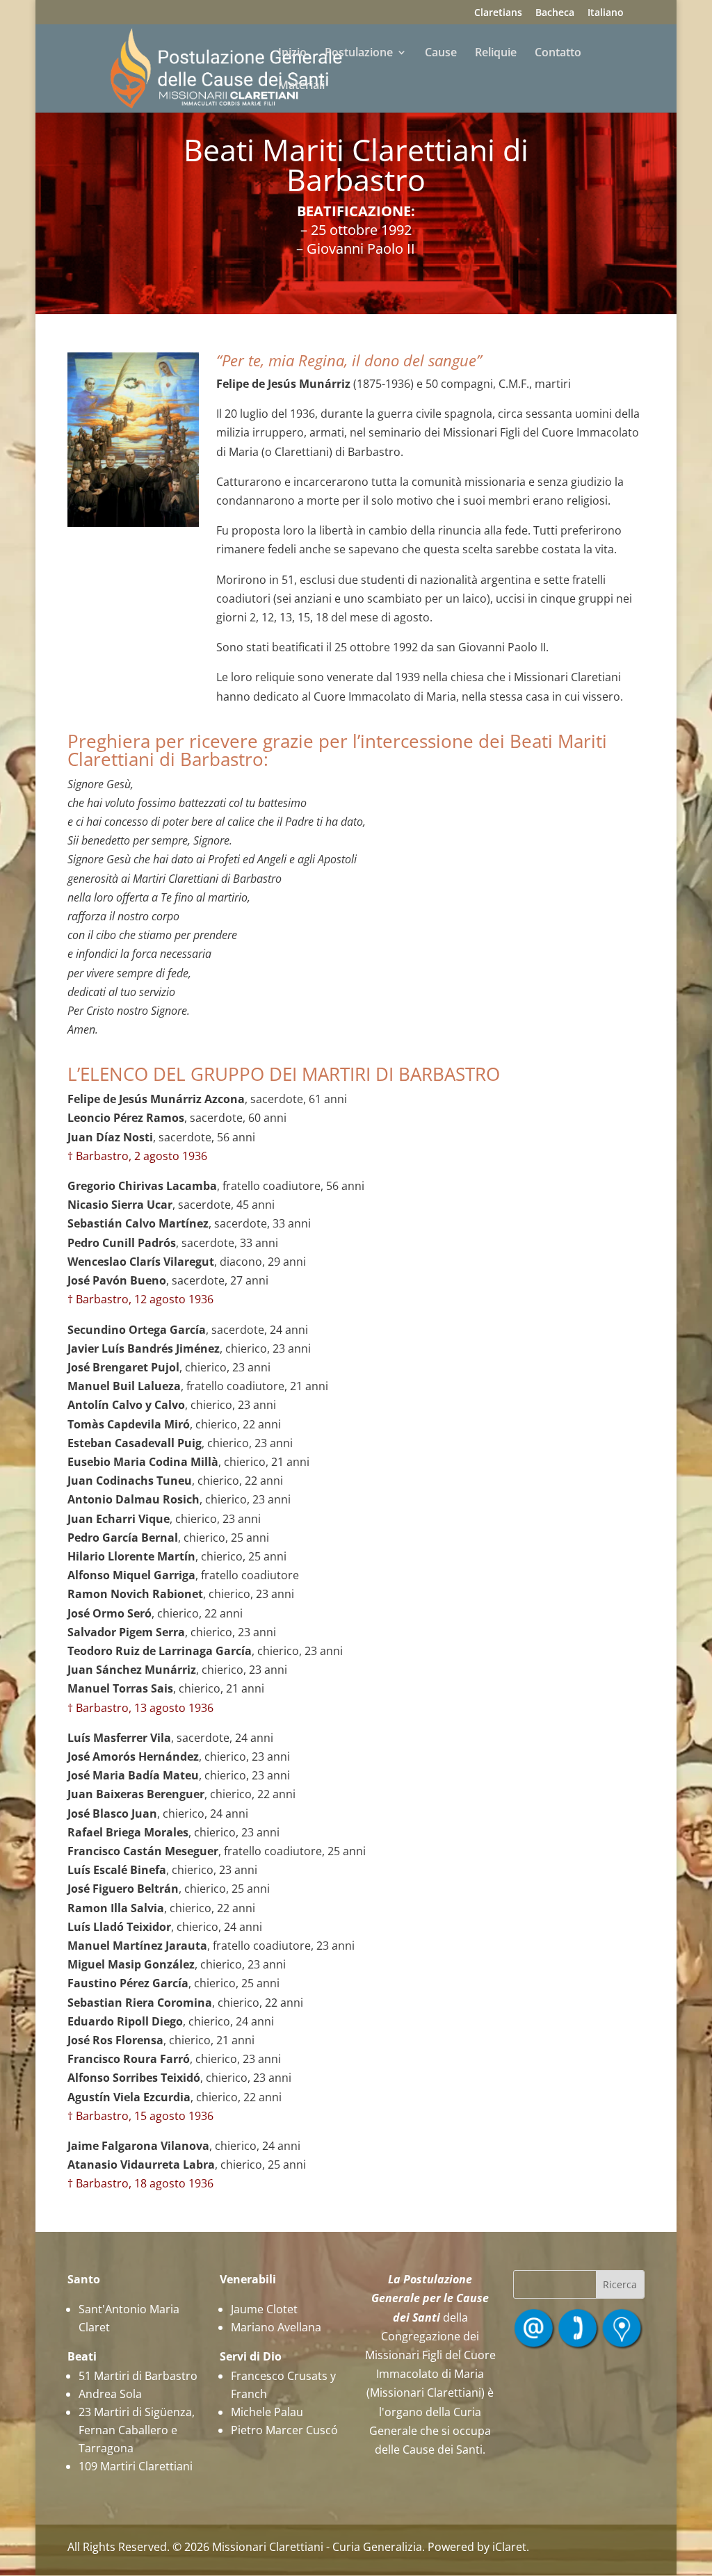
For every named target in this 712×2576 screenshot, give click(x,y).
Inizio (292, 54)
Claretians (498, 13)
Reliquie (496, 54)
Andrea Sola (110, 2394)
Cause (441, 54)
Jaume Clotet (264, 2309)
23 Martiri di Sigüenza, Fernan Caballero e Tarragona (137, 2430)
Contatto (558, 54)
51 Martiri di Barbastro (138, 2376)
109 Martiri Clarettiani (136, 2466)
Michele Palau (267, 2412)
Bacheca (555, 13)
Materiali (301, 86)
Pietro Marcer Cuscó (284, 2430)
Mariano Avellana (276, 2327)
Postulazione (359, 54)
